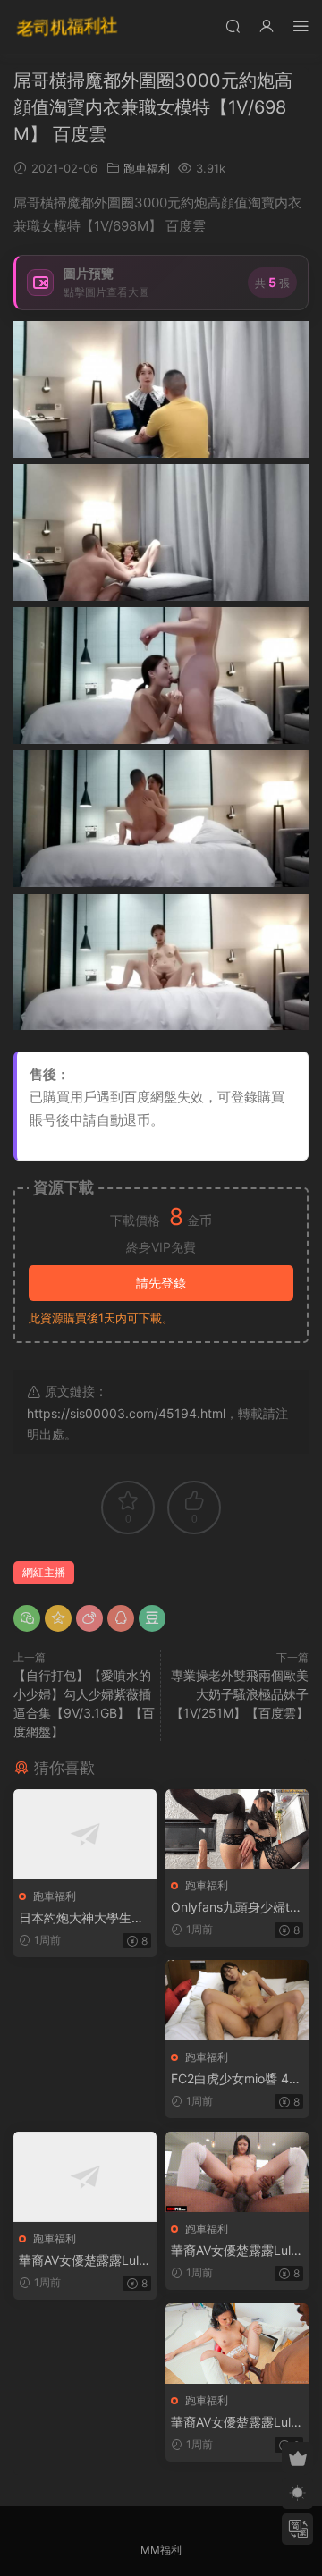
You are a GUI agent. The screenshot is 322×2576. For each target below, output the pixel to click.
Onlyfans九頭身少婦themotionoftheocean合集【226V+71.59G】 (234, 1908)
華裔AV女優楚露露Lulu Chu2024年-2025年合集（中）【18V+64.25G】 (234, 2251)
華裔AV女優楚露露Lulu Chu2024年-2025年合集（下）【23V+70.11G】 (234, 2423)
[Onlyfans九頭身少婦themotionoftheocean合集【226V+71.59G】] (237, 1829)
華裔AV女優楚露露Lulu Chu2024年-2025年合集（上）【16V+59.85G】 (83, 2261)
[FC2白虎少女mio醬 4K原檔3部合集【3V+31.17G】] (237, 2000)
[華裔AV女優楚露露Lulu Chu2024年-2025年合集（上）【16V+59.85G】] (85, 2177)
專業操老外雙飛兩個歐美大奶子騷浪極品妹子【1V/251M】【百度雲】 (240, 1694)
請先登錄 (161, 1283)
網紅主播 (44, 1572)
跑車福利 (147, 168)
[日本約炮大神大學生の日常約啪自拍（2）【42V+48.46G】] (85, 1834)
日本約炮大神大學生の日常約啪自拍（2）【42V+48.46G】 (83, 1918)
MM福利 (161, 2550)
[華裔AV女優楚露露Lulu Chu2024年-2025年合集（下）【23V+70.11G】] (237, 2344)
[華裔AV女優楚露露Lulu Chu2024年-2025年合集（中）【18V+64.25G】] (237, 2172)
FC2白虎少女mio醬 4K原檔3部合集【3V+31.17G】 (235, 2079)
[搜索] (233, 25)
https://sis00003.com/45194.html (126, 1413)
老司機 (67, 27)
